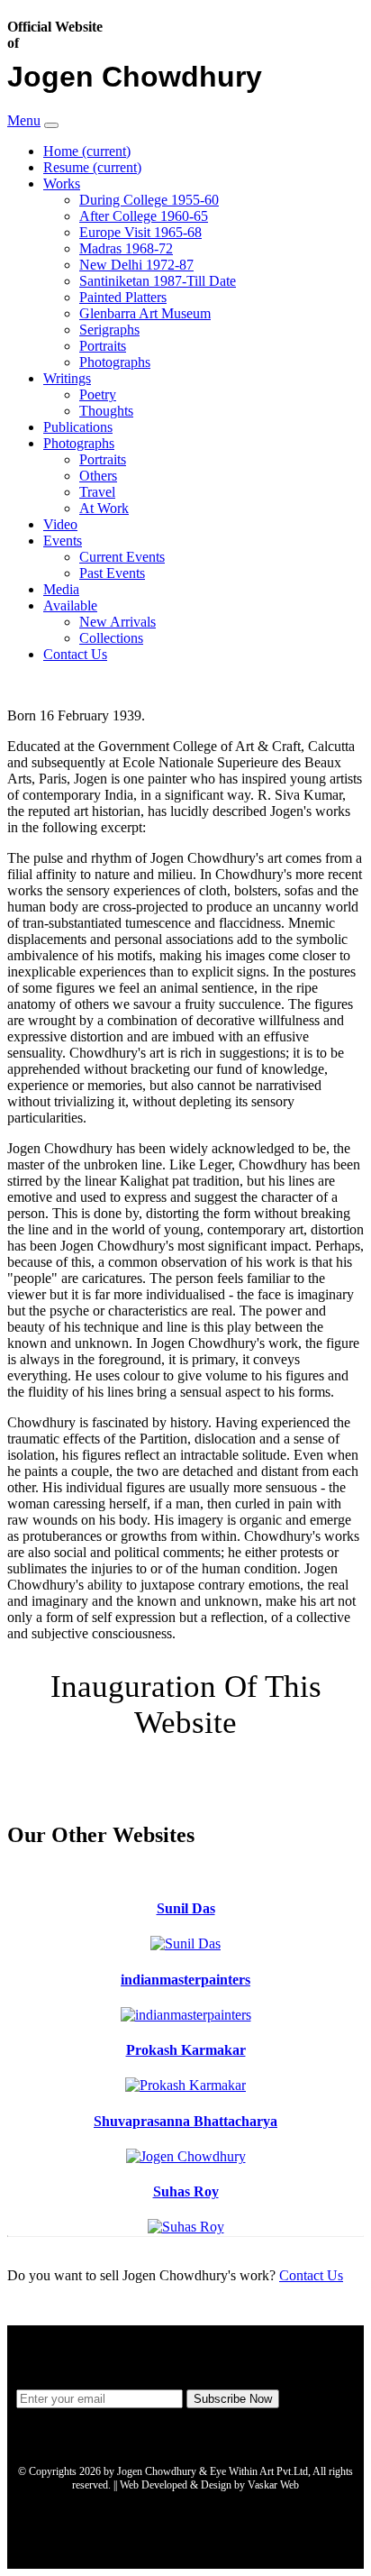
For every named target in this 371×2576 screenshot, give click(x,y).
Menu (24, 120)
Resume (92, 167)
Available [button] (70, 605)
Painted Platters (123, 297)
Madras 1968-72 (126, 248)
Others (98, 476)
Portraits (103, 346)
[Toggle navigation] (51, 125)
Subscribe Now (233, 2399)
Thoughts (106, 411)
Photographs (115, 362)
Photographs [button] (79, 443)
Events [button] (63, 541)
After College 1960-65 (144, 216)
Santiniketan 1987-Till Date (158, 281)
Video (60, 524)
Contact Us (75, 654)
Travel (97, 492)
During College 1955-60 (149, 200)
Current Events (122, 557)
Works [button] (62, 183)
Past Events (112, 573)
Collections (111, 638)
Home (87, 151)
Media (61, 589)
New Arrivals (118, 622)
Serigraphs (109, 330)
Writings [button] (67, 378)
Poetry (98, 394)
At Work (104, 508)
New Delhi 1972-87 (136, 265)
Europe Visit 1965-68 (140, 232)
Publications (78, 427)
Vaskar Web (273, 2485)
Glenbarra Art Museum (145, 313)
